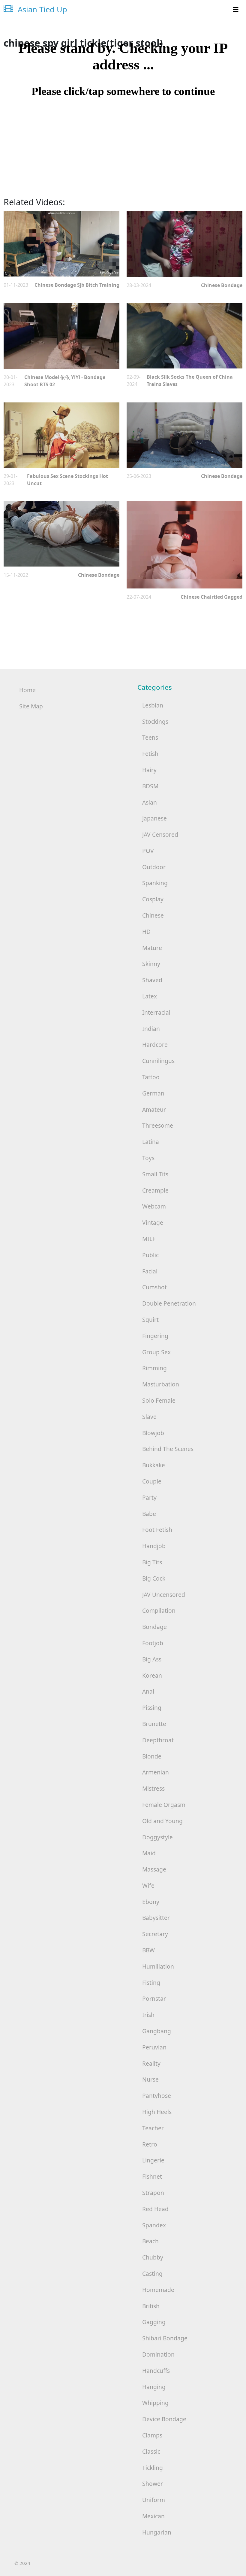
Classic (151, 2451)
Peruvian (154, 2047)
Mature (152, 948)
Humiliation (158, 1966)
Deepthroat (158, 1740)
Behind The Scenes (168, 1449)
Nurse (150, 2079)
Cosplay (153, 899)
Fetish (150, 754)
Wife (148, 1885)
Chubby (153, 2257)
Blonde (152, 1756)
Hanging (154, 2387)
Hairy (149, 770)
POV (148, 851)
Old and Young (162, 1821)
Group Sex (156, 1352)
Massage (154, 1869)
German (153, 1093)
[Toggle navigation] (236, 10)
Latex (150, 996)
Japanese (154, 818)
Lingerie (153, 2160)
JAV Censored (160, 834)
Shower (153, 2484)
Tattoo (151, 1077)
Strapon (153, 2193)
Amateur (154, 1109)
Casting (152, 2273)
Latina (151, 1142)
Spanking (155, 883)
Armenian (156, 1772)
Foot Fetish (157, 1530)
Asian (150, 802)
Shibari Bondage (165, 2338)
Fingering (155, 1336)
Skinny (151, 964)
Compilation (159, 1610)
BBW (148, 1950)
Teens (150, 737)
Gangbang (157, 2031)
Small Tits (155, 1174)
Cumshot (154, 1287)
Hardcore (155, 1045)
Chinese (153, 915)
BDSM (150, 786)
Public (150, 1255)
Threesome (158, 1125)
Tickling (153, 2468)
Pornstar (154, 1998)
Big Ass (152, 1659)
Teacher (153, 2128)
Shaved (152, 980)
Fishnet (152, 2176)
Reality (151, 2063)
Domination (158, 2354)
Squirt (150, 1320)
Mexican (153, 2516)
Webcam (154, 1206)
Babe (149, 1514)
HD (146, 932)
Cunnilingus (158, 1061)
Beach (150, 2241)
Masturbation (161, 1384)
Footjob (153, 1643)
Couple (152, 1481)
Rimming (154, 1368)
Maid (149, 1853)
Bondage (154, 1627)
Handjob (154, 1546)
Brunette (154, 1724)
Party (149, 1497)
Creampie (155, 1190)
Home (27, 690)
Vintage (153, 1222)
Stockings (155, 721)
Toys (148, 1158)
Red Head (155, 2209)
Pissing (152, 1708)
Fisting (151, 1983)
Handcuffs (156, 2371)
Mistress (153, 1788)
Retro (150, 2144)
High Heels (157, 2112)
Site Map (31, 706)
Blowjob (153, 1433)
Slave (149, 1417)
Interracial (156, 1012)
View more (61, 244)
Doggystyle (157, 1837)
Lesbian (153, 705)
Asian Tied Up (41, 9)
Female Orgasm (164, 1805)
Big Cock (154, 1578)
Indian (151, 1029)
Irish (148, 2015)
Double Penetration (169, 1303)
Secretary (155, 1934)
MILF (149, 1239)
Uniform (154, 2500)
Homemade (158, 2290)
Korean (152, 1675)
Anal (148, 1691)
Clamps (152, 2435)
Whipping (155, 2403)
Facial (150, 1271)
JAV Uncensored (164, 1595)
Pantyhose (157, 2096)
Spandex (154, 2225)
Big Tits (152, 1562)
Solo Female (159, 1400)
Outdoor (154, 867)
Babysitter (156, 1918)
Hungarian (157, 2532)
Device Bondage (164, 2419)
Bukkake (154, 1465)
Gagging (154, 2322)
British (151, 2306)
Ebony (151, 1902)
